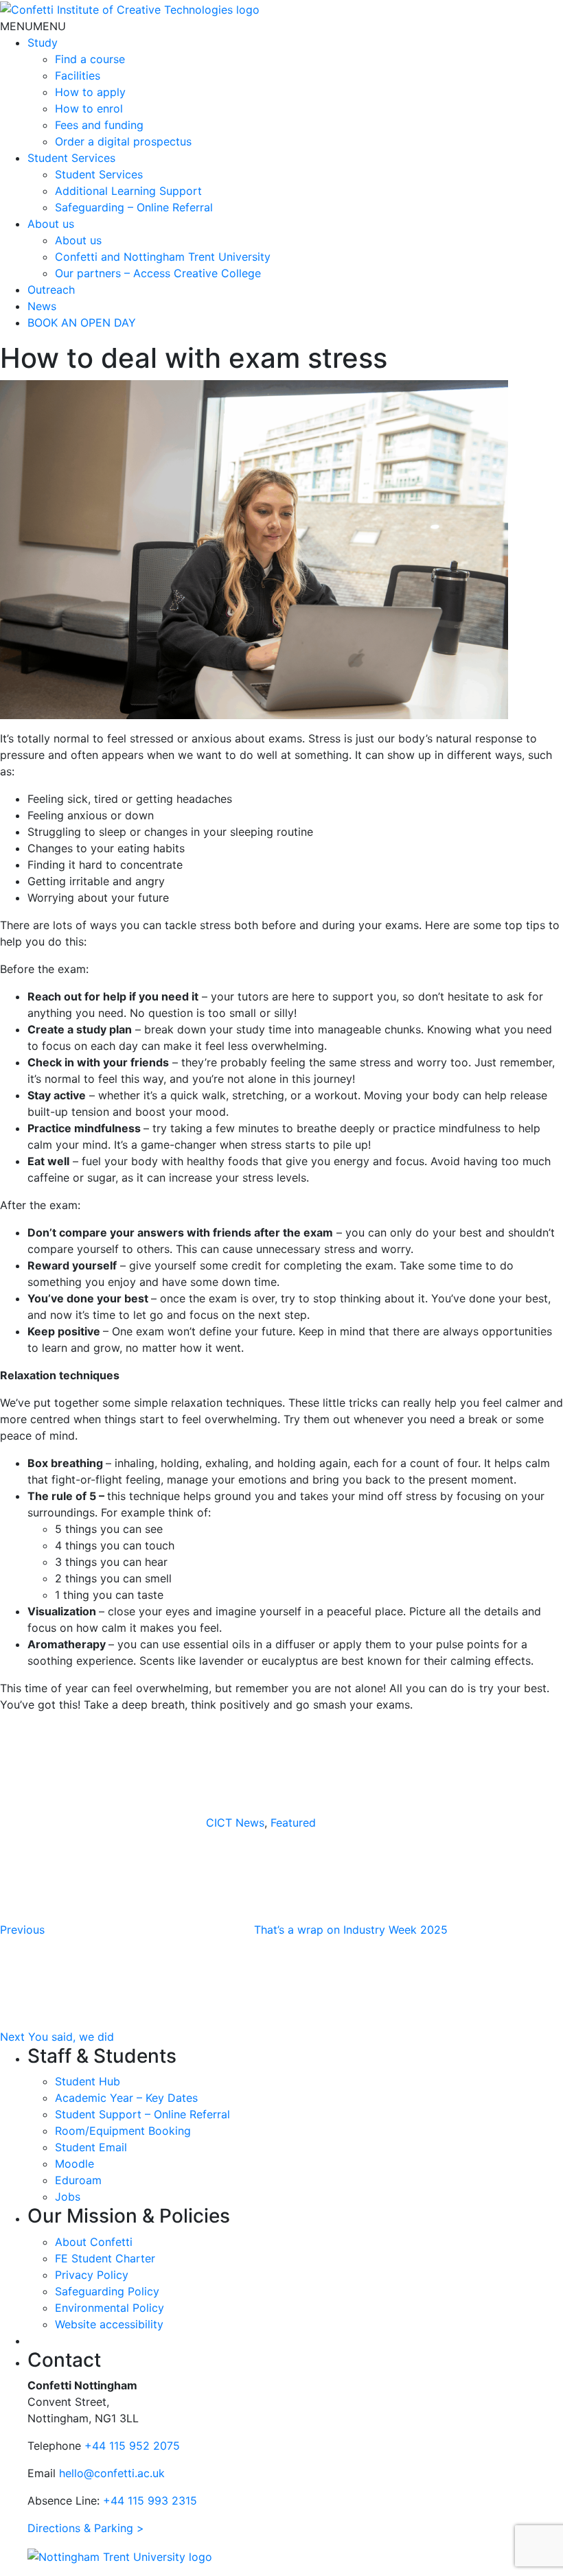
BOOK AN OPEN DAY (82, 323)
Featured (293, 1823)
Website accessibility (109, 2324)
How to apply (90, 92)
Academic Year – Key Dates (126, 2098)
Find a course (90, 59)
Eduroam (78, 2180)
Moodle (74, 2164)
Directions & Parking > (86, 2528)
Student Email (91, 2147)
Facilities (78, 75)
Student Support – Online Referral (142, 2114)
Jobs (68, 2197)
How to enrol (89, 108)
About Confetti (94, 2242)
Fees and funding (99, 125)
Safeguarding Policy (107, 2291)
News (42, 306)
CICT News (235, 1823)
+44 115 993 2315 (150, 2501)
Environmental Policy (110, 2308)
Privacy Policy (92, 2275)
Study (43, 43)
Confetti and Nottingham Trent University (163, 257)
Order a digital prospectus (123, 141)
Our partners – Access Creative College (158, 273)
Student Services (71, 158)
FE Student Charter (105, 2258)
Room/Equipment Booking (123, 2131)
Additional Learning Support (128, 191)
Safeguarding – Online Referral (134, 207)
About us (51, 224)
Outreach (51, 290)
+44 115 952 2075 (132, 2446)
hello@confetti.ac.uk (112, 2473)
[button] (33, 26)
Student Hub (88, 2081)
